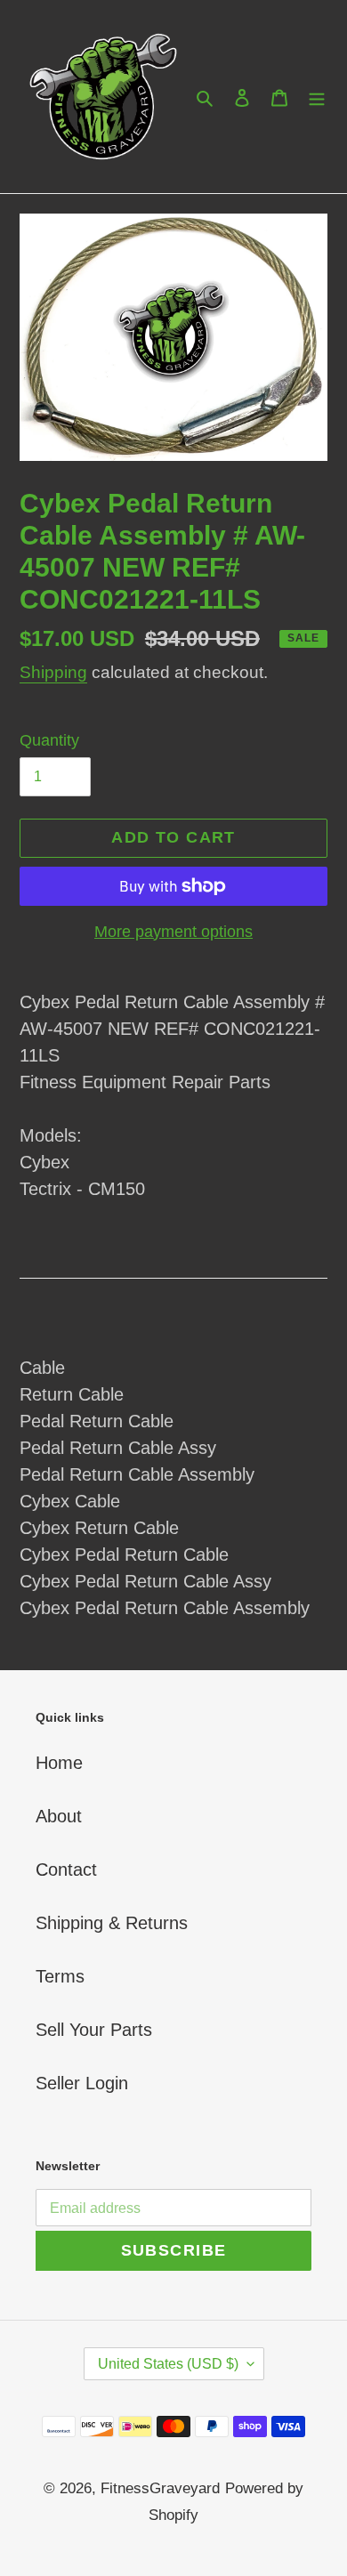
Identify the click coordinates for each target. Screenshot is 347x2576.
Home (59, 1763)
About (59, 1816)
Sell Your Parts (94, 2030)
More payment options (173, 932)
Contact (66, 1869)
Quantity (49, 740)
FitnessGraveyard (160, 2488)
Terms (60, 1976)
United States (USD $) (168, 2364)
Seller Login (82, 2083)
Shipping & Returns (112, 1923)
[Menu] (317, 97)
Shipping (53, 672)
